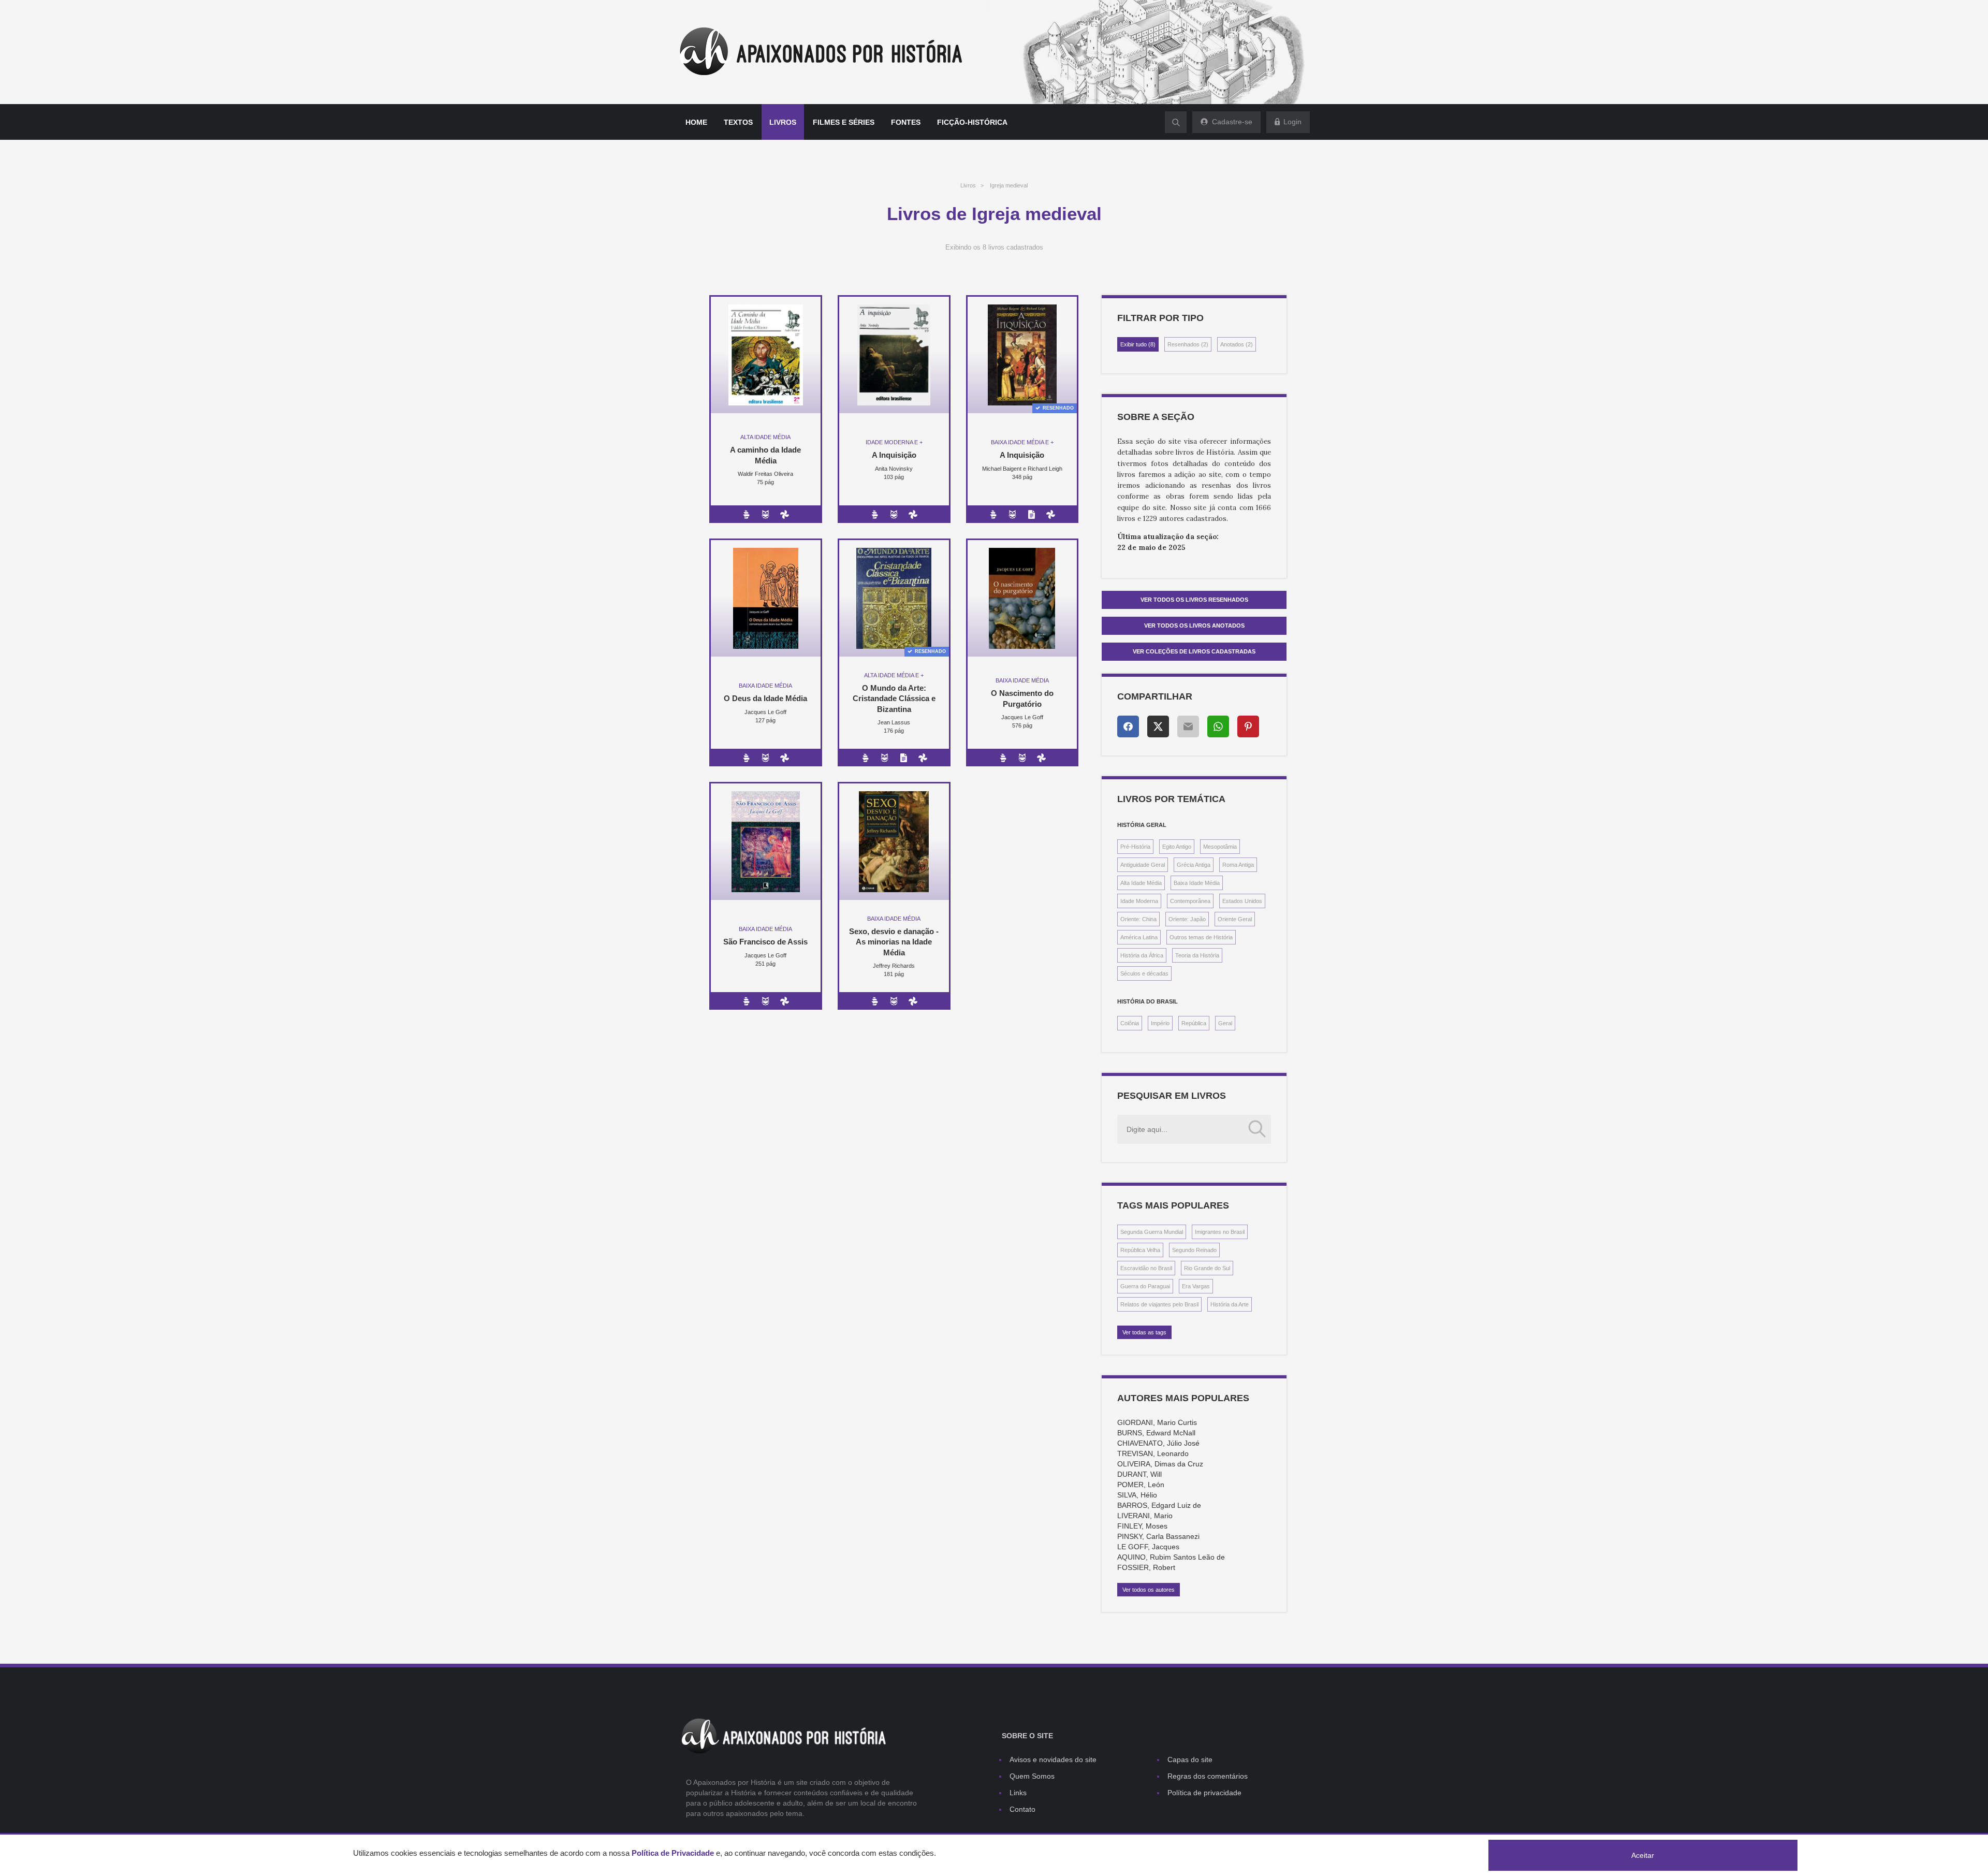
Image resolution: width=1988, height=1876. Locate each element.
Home (696, 122)
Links (1018, 1793)
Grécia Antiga (1194, 865)
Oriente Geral (1235, 919)
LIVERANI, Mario (1145, 1516)
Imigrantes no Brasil (1220, 1232)
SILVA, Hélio (1137, 1495)
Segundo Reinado (1194, 1250)
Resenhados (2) (1188, 344)
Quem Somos (1032, 1776)
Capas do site (1190, 1759)
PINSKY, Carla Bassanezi (1158, 1536)
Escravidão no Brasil (1146, 1268)
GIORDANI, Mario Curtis (1157, 1422)
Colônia (1130, 1023)
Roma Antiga (1238, 865)
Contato (1022, 1809)
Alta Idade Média (1141, 883)
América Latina (1139, 937)
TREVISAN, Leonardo (1153, 1453)
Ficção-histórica (972, 122)
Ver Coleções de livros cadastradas (1194, 651)
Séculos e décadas (1144, 973)
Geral (1225, 1023)
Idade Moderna (1139, 901)
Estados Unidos (1242, 901)
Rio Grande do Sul (1207, 1268)
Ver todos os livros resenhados (1194, 600)
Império (1160, 1023)
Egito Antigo (1177, 847)
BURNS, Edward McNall (1156, 1433)
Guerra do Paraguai (1145, 1286)
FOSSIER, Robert (1146, 1567)
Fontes (906, 122)
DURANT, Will (1139, 1474)
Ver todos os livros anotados (1194, 626)
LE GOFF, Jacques (1148, 1547)
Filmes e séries (844, 122)
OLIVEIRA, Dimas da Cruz (1160, 1464)
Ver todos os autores (1149, 1590)
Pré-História (1135, 847)
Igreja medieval (1009, 185)
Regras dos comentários (1208, 1776)
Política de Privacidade (673, 1853)
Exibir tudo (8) (1138, 344)
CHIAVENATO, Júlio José (1158, 1443)
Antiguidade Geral (1143, 865)
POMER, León (1141, 1485)
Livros (783, 122)
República (1194, 1023)
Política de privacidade (1204, 1793)
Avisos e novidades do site (1053, 1759)
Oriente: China (1138, 919)
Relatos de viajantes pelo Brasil (1159, 1304)
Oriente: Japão (1187, 919)
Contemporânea (1190, 901)
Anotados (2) (1237, 344)
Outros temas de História (1201, 937)
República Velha (1140, 1250)
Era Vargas (1196, 1286)
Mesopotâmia (1220, 847)
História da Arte (1230, 1304)
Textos (738, 122)
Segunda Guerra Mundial (1152, 1232)
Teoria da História (1197, 955)
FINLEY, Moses (1142, 1526)
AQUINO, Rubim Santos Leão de (1171, 1557)
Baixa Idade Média (1197, 883)
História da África (1142, 955)
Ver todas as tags (1144, 1332)
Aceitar (1643, 1855)
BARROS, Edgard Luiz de (1159, 1505)
